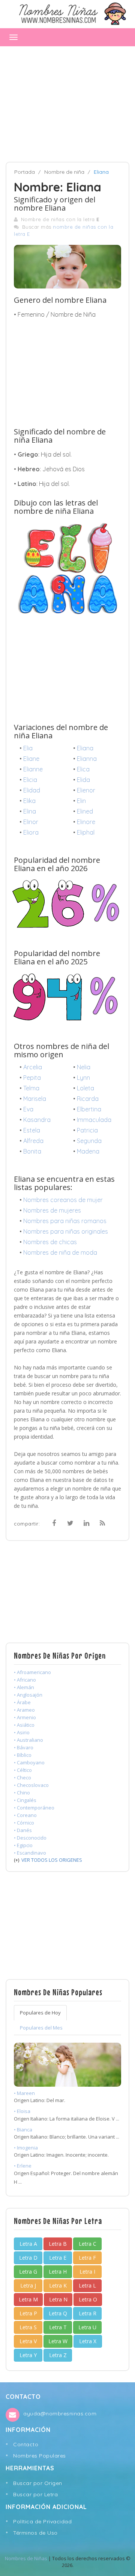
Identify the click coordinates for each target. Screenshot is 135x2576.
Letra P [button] (28, 2313)
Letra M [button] (28, 2299)
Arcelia (33, 1067)
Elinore (86, 822)
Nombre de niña (64, 172)
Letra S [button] (28, 2327)
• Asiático (24, 1725)
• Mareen (24, 2093)
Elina (30, 811)
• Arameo (24, 1710)
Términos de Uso (35, 2533)
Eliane (31, 759)
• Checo (22, 1778)
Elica (83, 769)
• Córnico (24, 1823)
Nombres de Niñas (26, 2558)
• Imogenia (26, 2148)
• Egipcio (23, 1845)
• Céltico (23, 1770)
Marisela (35, 1099)
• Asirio (22, 1732)
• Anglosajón (28, 1695)
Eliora (31, 832)
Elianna (87, 759)
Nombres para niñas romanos (65, 1221)
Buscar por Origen (38, 2483)
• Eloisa (22, 2111)
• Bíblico (23, 1755)
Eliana (85, 748)
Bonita (32, 1151)
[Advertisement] (67, 100)
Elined (85, 811)
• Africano (25, 1680)
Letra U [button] (87, 2327)
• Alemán (24, 1687)
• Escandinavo (30, 1853)
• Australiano (28, 1740)
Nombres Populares (40, 2456)
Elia (28, 748)
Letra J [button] (28, 2285)
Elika (29, 801)
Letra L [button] (87, 2285)
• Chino (22, 1793)
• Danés (23, 1830)
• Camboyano (29, 1762)
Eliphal (86, 832)
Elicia (30, 780)
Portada (25, 172)
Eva (28, 1109)
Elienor (86, 790)
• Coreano (25, 1815)
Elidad (32, 790)
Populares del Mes (41, 2028)
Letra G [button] (28, 2272)
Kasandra (37, 1120)
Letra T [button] (58, 2327)
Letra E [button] (58, 2258)
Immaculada (94, 1120)
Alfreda (33, 1141)
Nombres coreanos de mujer (63, 1200)
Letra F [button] (87, 2258)
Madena (88, 1151)
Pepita (32, 1078)
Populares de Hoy (40, 2013)
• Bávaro (24, 1747)
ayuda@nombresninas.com (60, 2414)
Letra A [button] (28, 2244)
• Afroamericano (32, 1672)
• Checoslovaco (31, 1785)
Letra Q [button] (58, 2313)
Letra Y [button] (28, 2355)
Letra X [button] (88, 2341)
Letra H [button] (58, 2272)
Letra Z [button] (58, 2355)
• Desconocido (30, 1838)
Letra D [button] (28, 2258)
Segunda (89, 1141)
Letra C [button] (88, 2244)
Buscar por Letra (35, 2494)
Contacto (26, 2444)
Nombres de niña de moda (60, 1252)
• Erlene (23, 2166)
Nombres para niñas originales (66, 1231)
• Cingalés (25, 1800)
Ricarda (88, 1099)
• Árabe (22, 1702)
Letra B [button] (58, 2244)
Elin (81, 801)
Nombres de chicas (50, 1242)
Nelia (84, 1067)
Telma (31, 1088)
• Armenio (25, 1717)
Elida (83, 780)
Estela (32, 1130)
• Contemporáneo (34, 1808)
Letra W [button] (58, 2341)
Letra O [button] (88, 2299)
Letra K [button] (58, 2285)
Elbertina (89, 1109)
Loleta (85, 1088)
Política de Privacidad (42, 2521)
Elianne (33, 769)
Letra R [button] (88, 2313)
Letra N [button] (58, 2299)
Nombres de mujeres (52, 1210)
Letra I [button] (87, 2272)
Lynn (83, 1078)
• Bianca (23, 2130)
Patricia (87, 1130)
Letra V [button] (28, 2341)
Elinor (31, 822)
